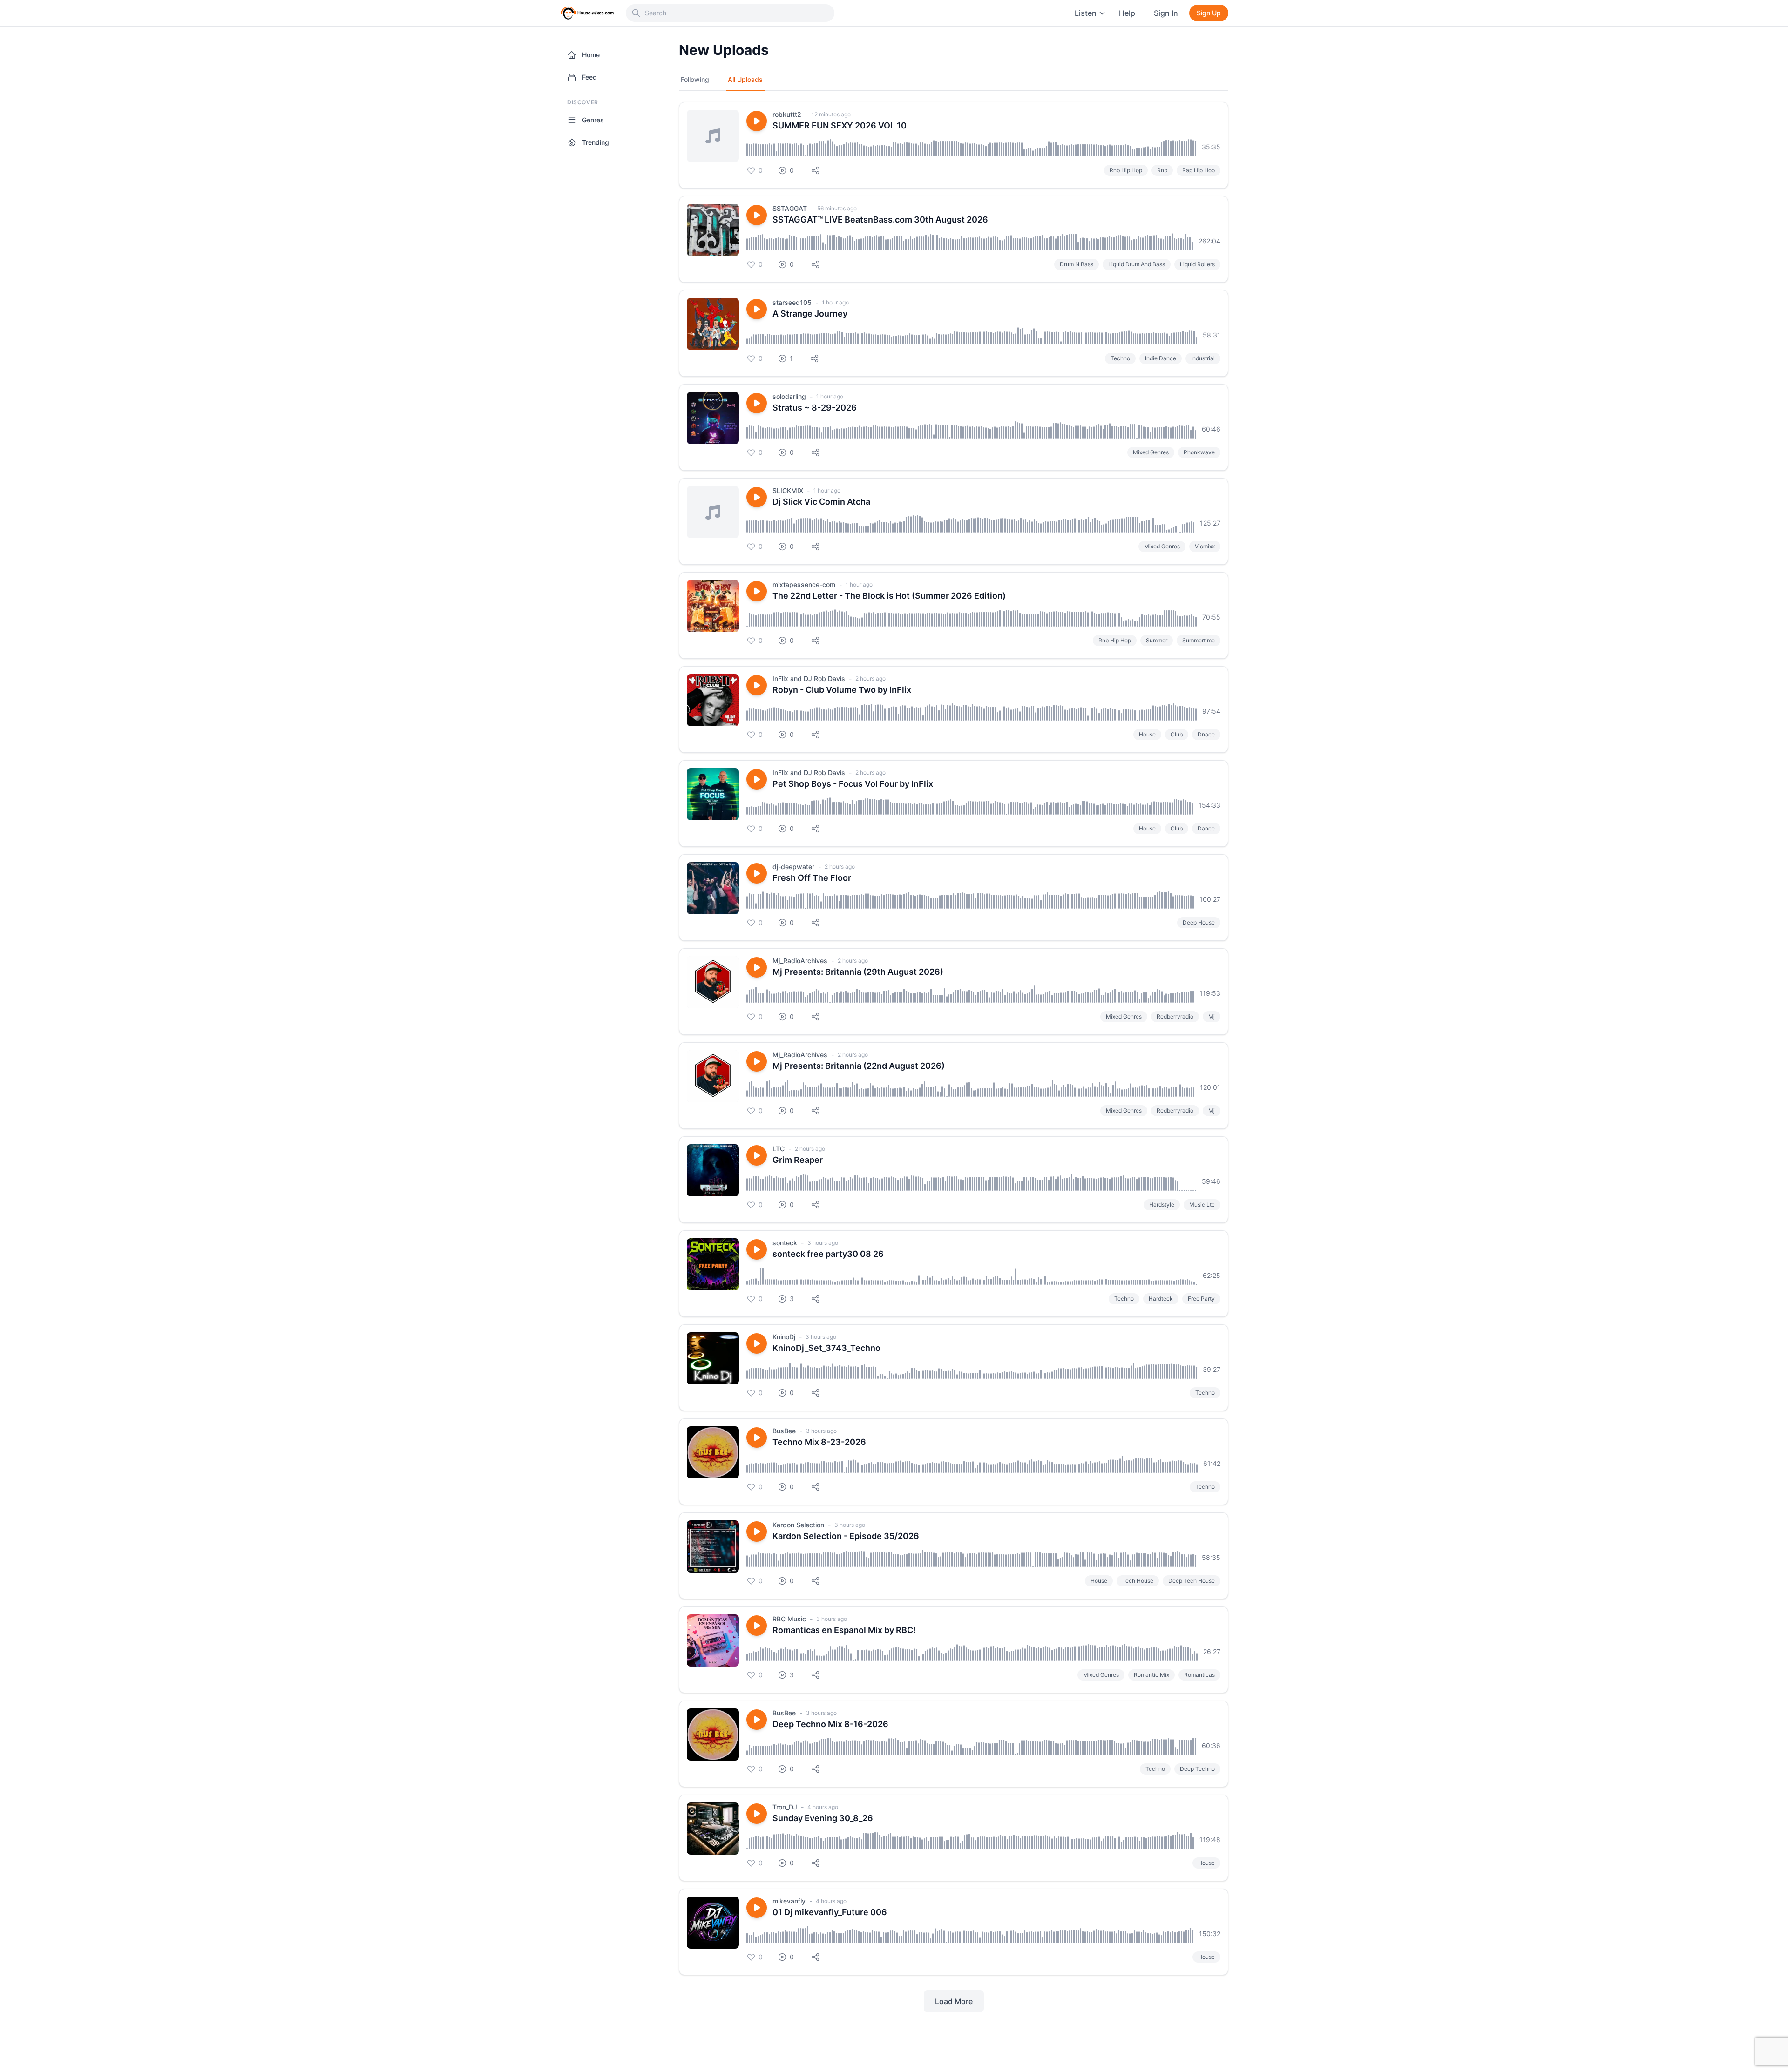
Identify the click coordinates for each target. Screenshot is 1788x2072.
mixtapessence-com (804, 584)
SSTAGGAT (790, 208)
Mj (1212, 1016)
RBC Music (789, 1619)
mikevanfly (789, 1901)
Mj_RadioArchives (800, 961)
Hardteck (1161, 1299)
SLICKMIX (788, 490)
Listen (1086, 13)
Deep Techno (1197, 1769)
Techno (1120, 358)
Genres (593, 120)
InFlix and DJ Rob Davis (809, 678)
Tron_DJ (785, 1807)
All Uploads (745, 79)
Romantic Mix (1151, 1675)
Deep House (1199, 922)
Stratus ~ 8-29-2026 (815, 408)
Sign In (1166, 13)
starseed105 (792, 302)
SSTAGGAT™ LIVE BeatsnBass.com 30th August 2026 (880, 219)
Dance (1206, 828)
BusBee (784, 1431)
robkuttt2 (787, 114)
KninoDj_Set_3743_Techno (826, 1348)
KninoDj (784, 1337)
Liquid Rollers (1197, 264)
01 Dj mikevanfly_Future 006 (830, 1912)
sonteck (785, 1243)
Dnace (1206, 734)
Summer (1157, 640)
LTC (779, 1149)
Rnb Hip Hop (1126, 170)
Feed (589, 77)
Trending (596, 142)
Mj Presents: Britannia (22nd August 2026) (859, 1066)
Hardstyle (1162, 1205)
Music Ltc (1202, 1205)
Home (591, 55)
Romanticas (1199, 1675)
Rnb (1162, 170)
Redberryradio (1175, 1016)
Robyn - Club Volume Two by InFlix (842, 690)
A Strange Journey (810, 314)
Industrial (1203, 358)
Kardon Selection (798, 1525)
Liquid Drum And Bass (1137, 264)
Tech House (1138, 1581)
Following (695, 79)
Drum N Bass (1077, 264)
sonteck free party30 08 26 (828, 1254)
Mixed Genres (1151, 452)
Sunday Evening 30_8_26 (823, 1818)
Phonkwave (1199, 452)
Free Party (1201, 1299)
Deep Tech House (1192, 1581)
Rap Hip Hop (1199, 170)
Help (1127, 13)
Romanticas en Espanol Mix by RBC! (844, 1630)
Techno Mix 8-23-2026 (819, 1442)
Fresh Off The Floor (812, 878)
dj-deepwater (793, 867)
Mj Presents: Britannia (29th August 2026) (858, 972)
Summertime (1199, 640)
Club (1177, 734)
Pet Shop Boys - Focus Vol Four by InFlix (853, 784)
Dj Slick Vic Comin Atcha (821, 502)
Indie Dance (1161, 358)
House (1147, 734)
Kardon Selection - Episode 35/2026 (846, 1536)
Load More (954, 2001)
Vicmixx (1205, 546)
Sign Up (1209, 13)
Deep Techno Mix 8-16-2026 (830, 1724)
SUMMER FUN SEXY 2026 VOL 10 (840, 125)
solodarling (789, 396)
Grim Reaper (798, 1160)
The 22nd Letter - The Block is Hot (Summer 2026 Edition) (889, 596)
